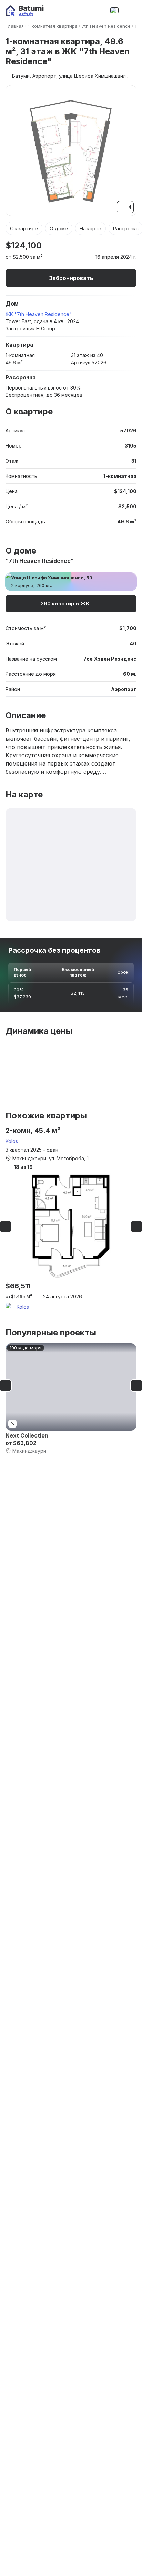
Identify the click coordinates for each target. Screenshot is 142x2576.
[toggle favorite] (112, 246)
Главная (15, 26)
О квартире (24, 228)
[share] (132, 246)
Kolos (12, 1141)
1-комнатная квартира (53, 26)
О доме (59, 228)
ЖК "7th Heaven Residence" (39, 314)
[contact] (99, 10)
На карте (90, 228)
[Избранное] (85, 10)
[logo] (25, 11)
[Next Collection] (71, 1399)
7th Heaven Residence (106, 26)
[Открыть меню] (130, 10)
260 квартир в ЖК (65, 603)
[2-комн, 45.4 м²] (71, 1219)
